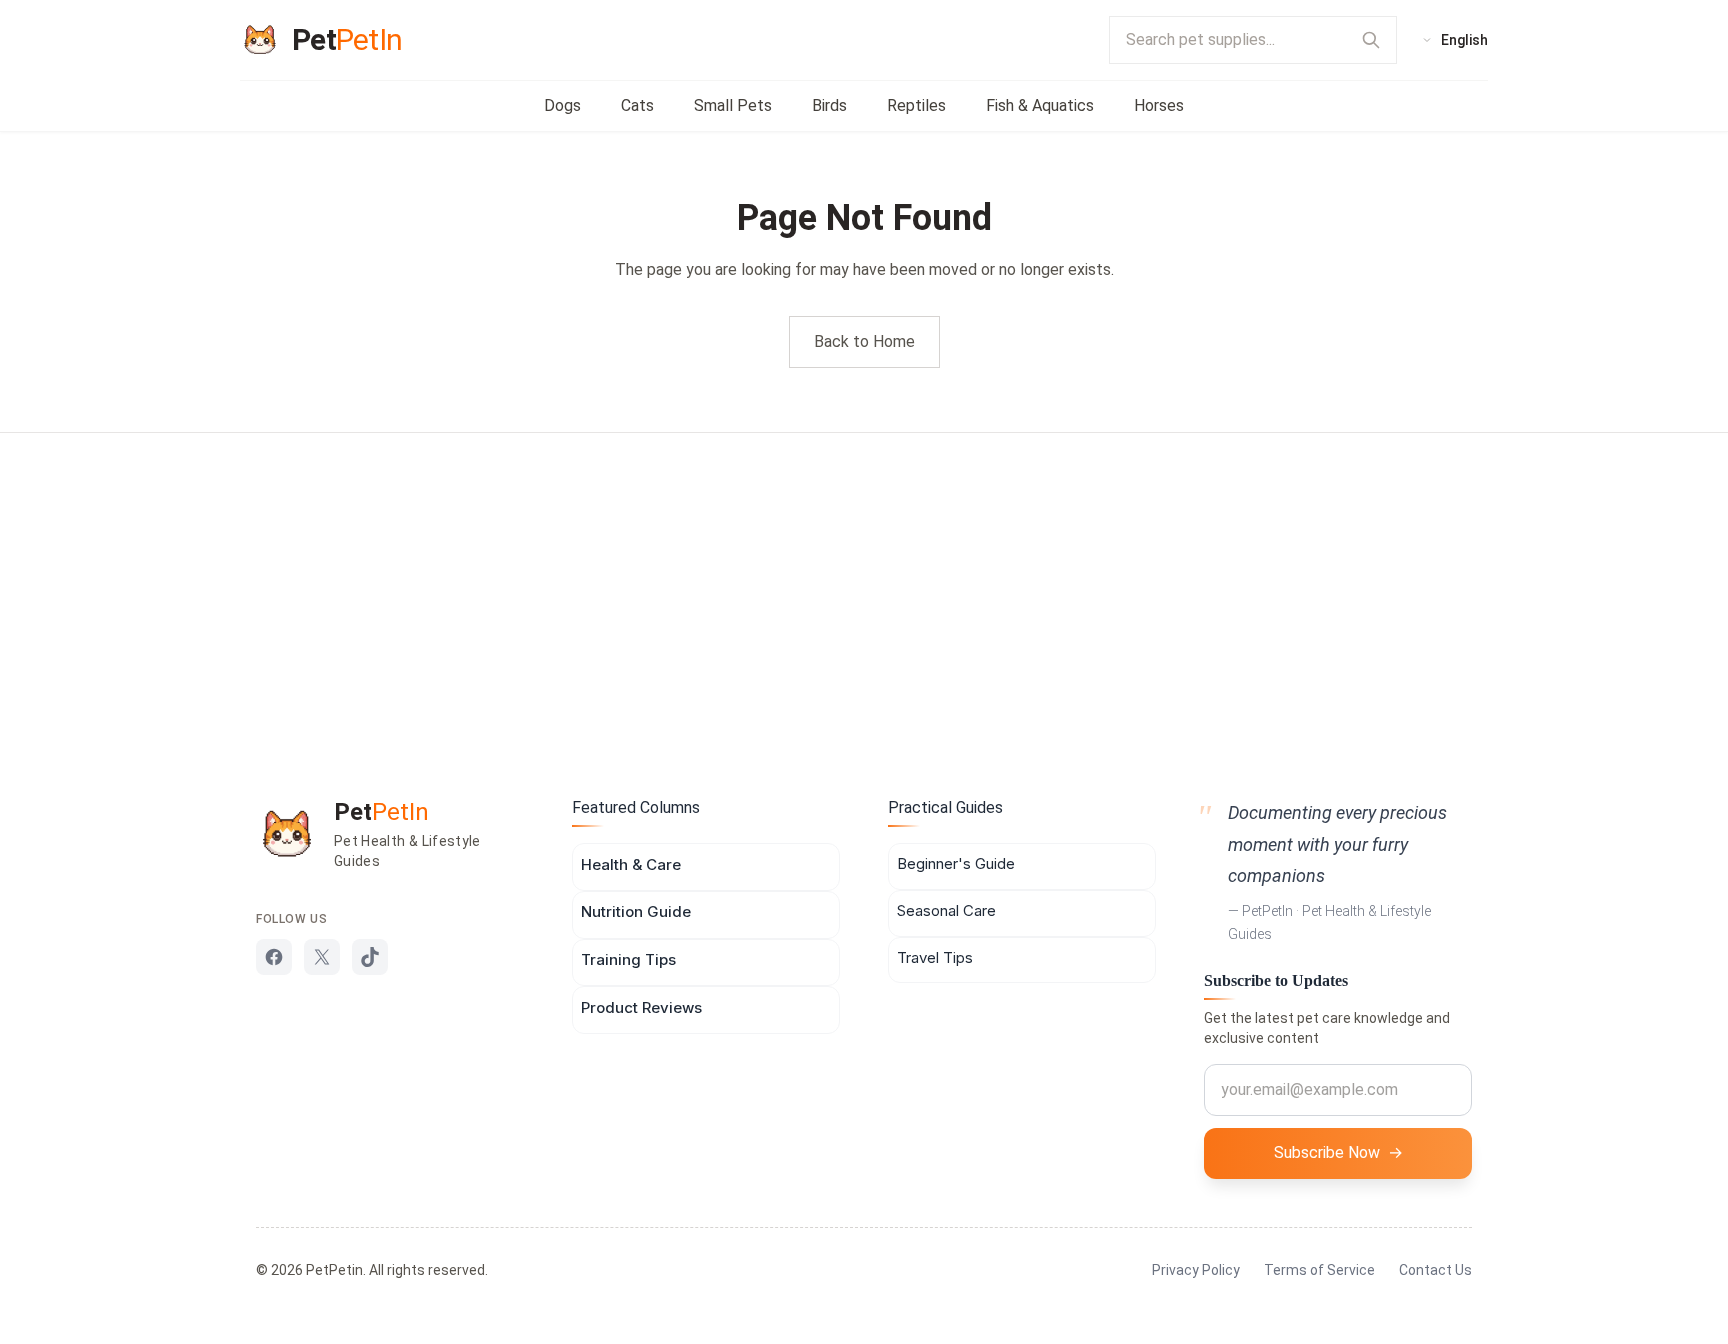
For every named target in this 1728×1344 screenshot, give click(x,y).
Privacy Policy (1196, 1270)
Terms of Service (1319, 1270)
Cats (637, 105)
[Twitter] (322, 957)
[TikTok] (370, 957)
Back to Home (864, 341)
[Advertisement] (864, 583)
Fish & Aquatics (1040, 105)
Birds (829, 105)
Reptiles (916, 105)
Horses (1159, 105)
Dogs (562, 105)
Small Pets (733, 105)
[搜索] (1371, 40)
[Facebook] (274, 957)
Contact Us (1435, 1270)
